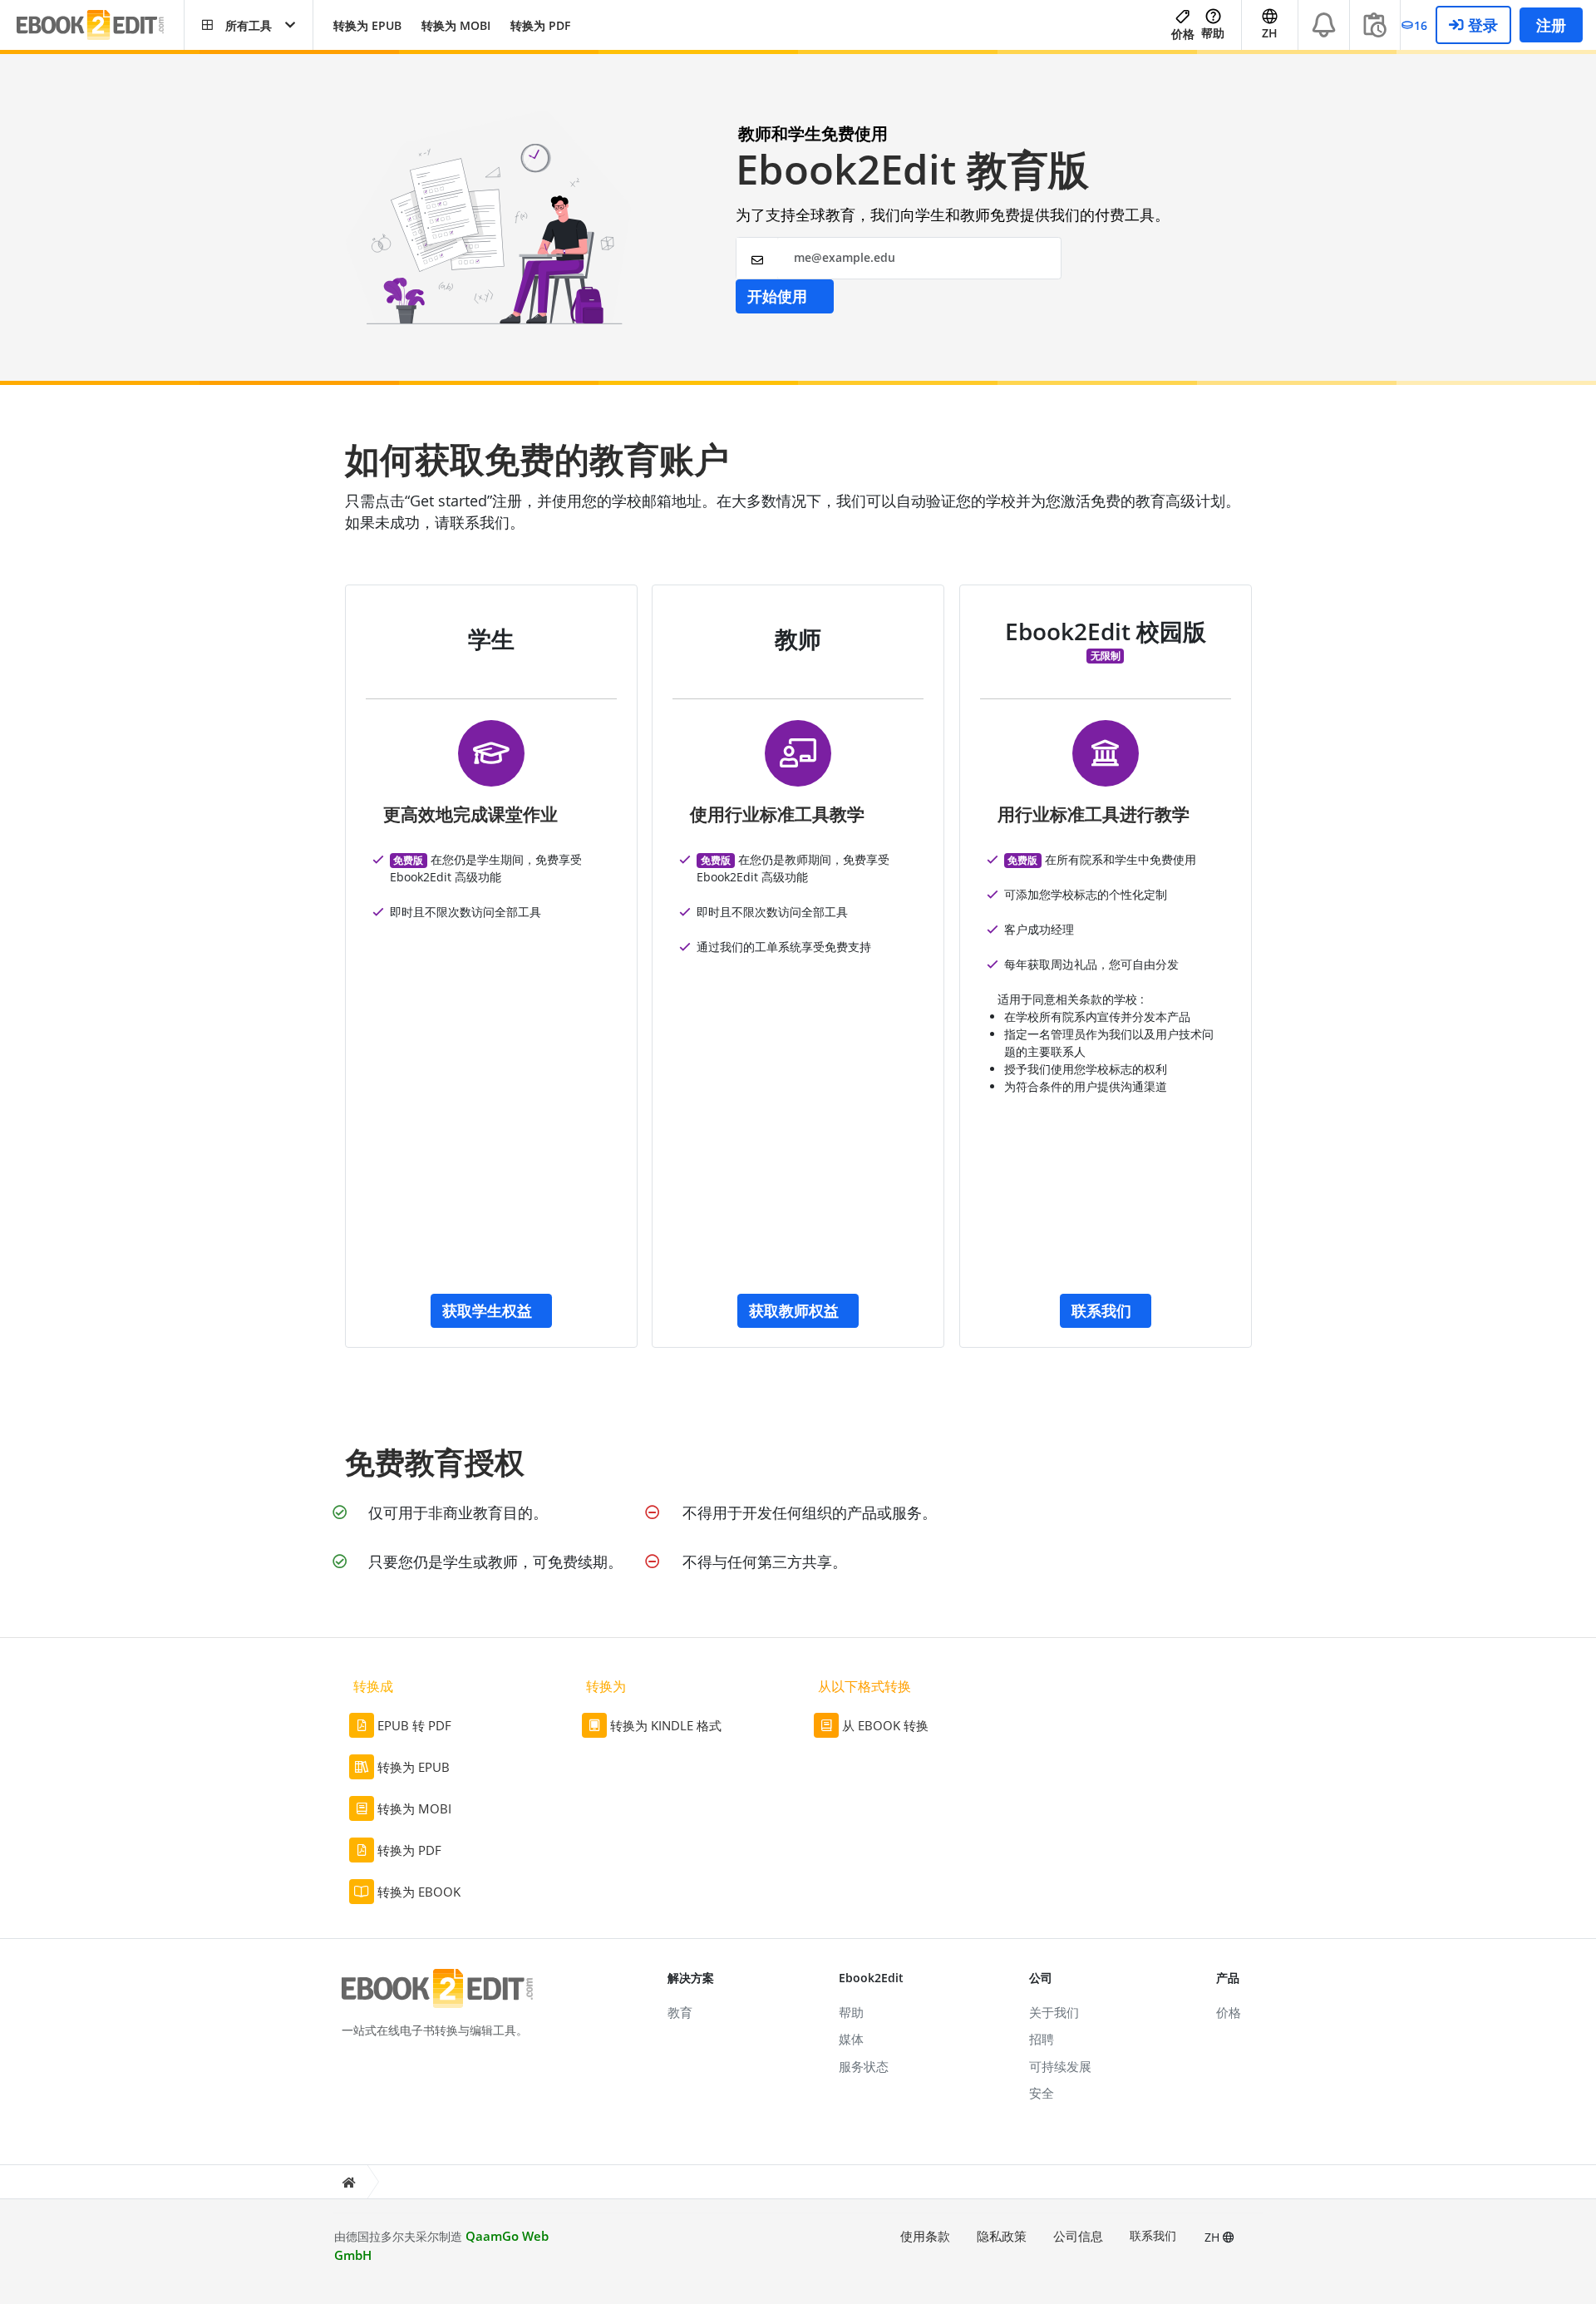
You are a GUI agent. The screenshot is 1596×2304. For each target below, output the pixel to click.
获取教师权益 (794, 1310)
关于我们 (1054, 2012)
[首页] (348, 2182)
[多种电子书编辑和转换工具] (100, 25)
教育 (680, 2012)
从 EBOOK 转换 (885, 1725)
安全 (1042, 2093)
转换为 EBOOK (419, 1892)
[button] (249, 25)
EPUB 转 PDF (414, 1725)
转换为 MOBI (456, 25)
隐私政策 (1002, 2236)
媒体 (851, 2039)
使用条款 (925, 2236)
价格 (1183, 34)
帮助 (1213, 33)
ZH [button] (1270, 33)
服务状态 (864, 2066)
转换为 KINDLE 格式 (666, 1725)
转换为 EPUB (367, 25)
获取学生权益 (487, 1310)
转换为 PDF (540, 25)
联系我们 (1153, 2235)
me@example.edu (845, 257)
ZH (1214, 2237)
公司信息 (1078, 2236)
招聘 (1042, 2039)
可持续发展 (1060, 2066)
